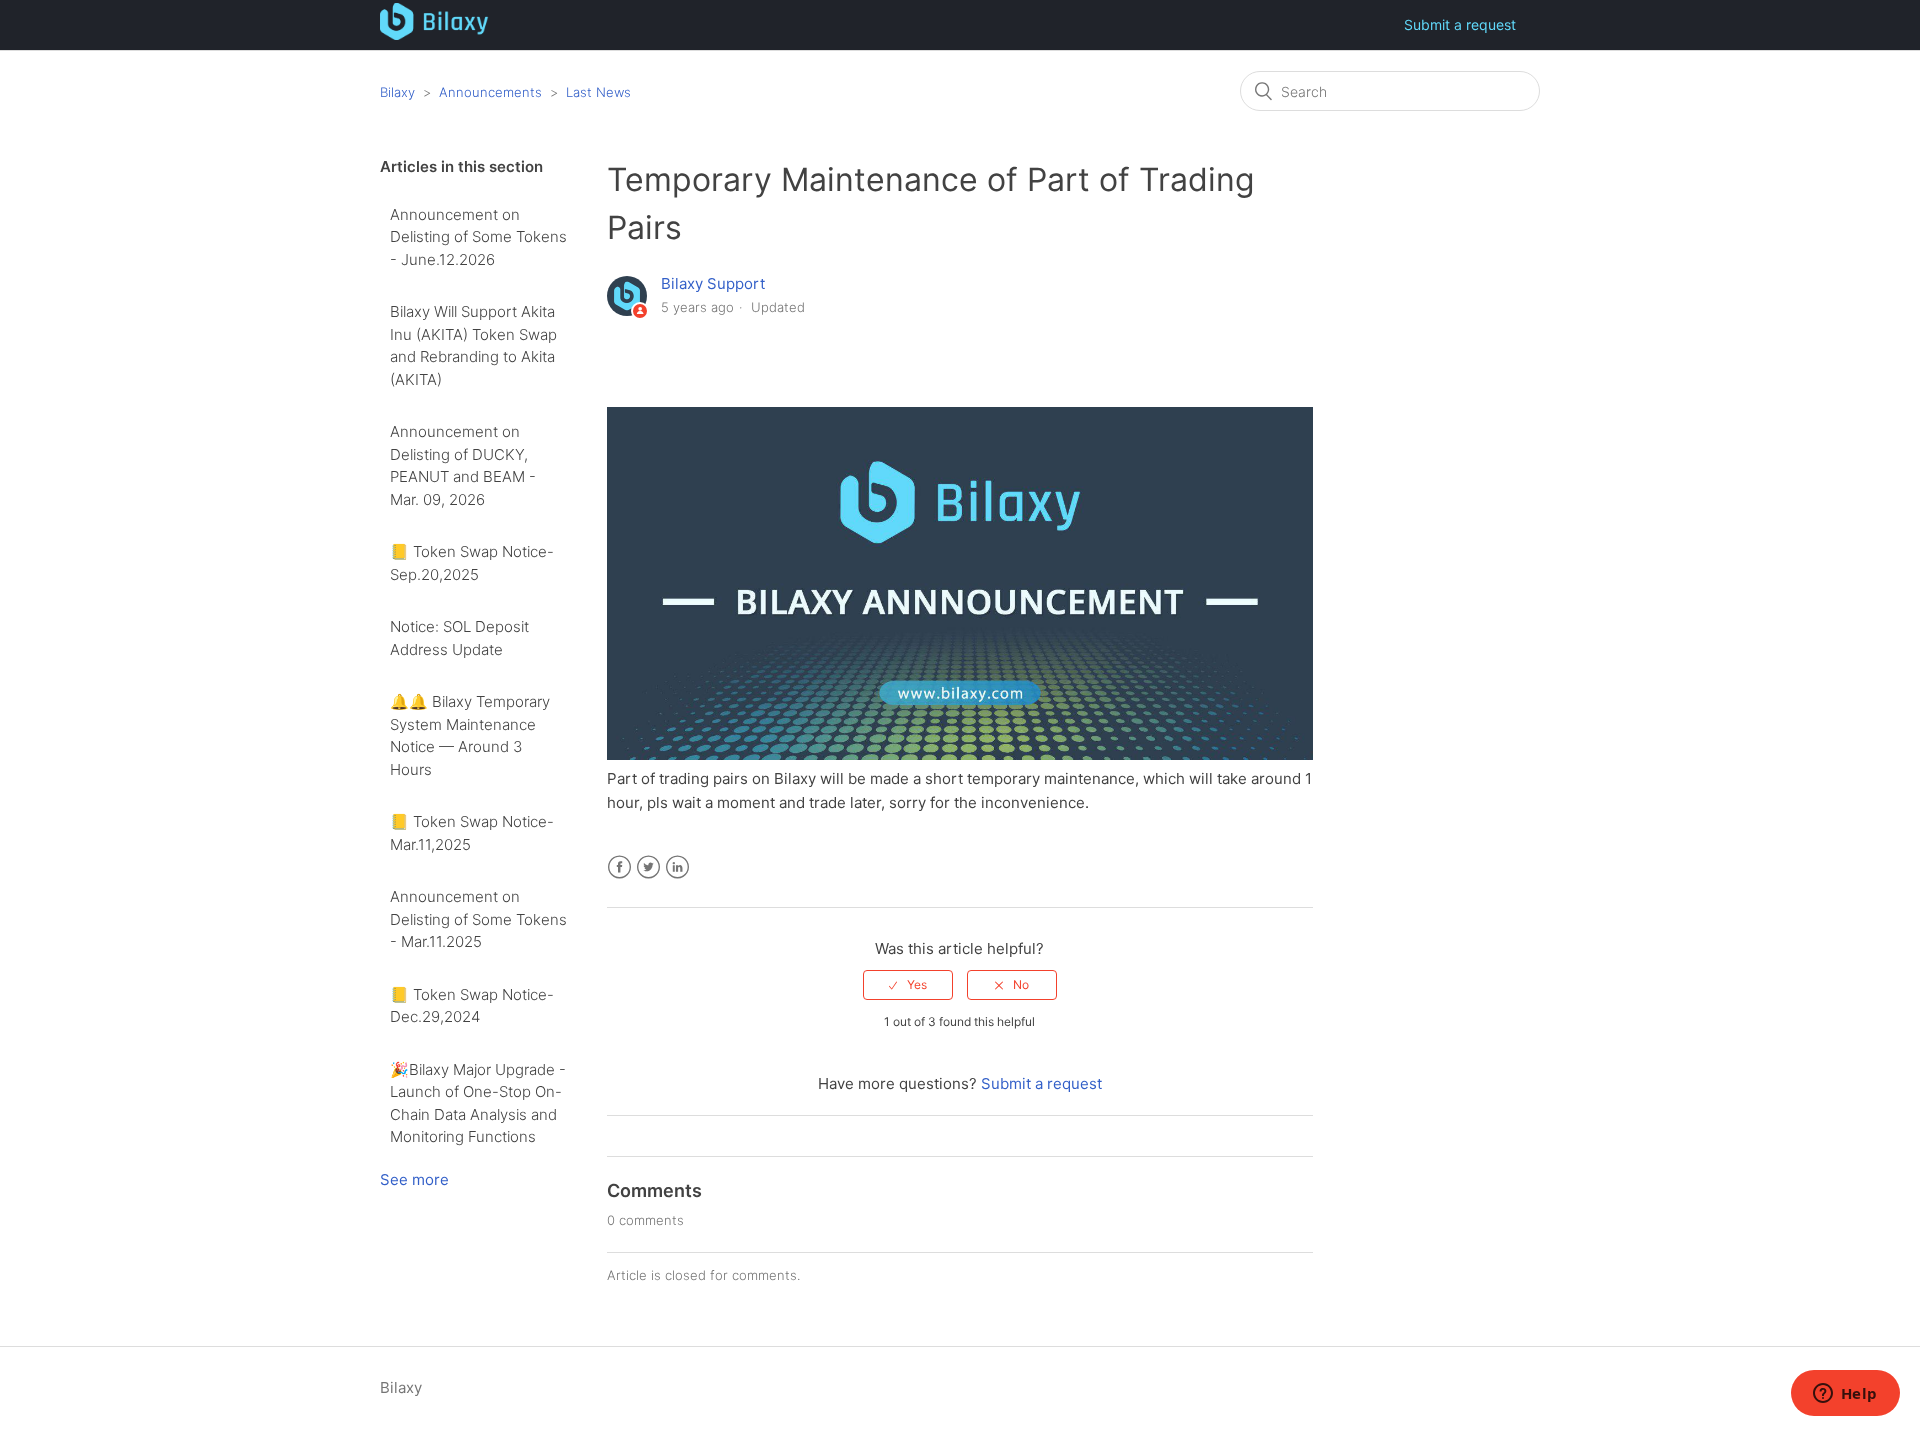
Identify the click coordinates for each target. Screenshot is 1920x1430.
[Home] (434, 34)
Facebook (619, 867)
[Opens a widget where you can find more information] (1845, 1395)
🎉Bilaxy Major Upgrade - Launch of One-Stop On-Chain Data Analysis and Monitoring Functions (478, 1103)
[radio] (908, 985)
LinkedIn (677, 867)
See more (414, 1179)
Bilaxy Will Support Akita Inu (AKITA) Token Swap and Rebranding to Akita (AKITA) (473, 345)
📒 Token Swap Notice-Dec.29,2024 (472, 1006)
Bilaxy (397, 92)
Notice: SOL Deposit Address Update (459, 638)
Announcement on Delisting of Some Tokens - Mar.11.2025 (478, 919)
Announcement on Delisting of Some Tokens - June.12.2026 (478, 237)
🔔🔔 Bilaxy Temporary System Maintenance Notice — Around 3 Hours (470, 735)
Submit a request (1460, 24)
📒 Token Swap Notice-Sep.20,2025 (472, 563)
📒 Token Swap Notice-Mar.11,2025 (472, 833)
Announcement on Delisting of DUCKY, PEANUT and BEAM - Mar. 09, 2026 (463, 465)
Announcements (490, 92)
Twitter (648, 867)
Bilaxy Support (713, 283)
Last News (598, 92)
